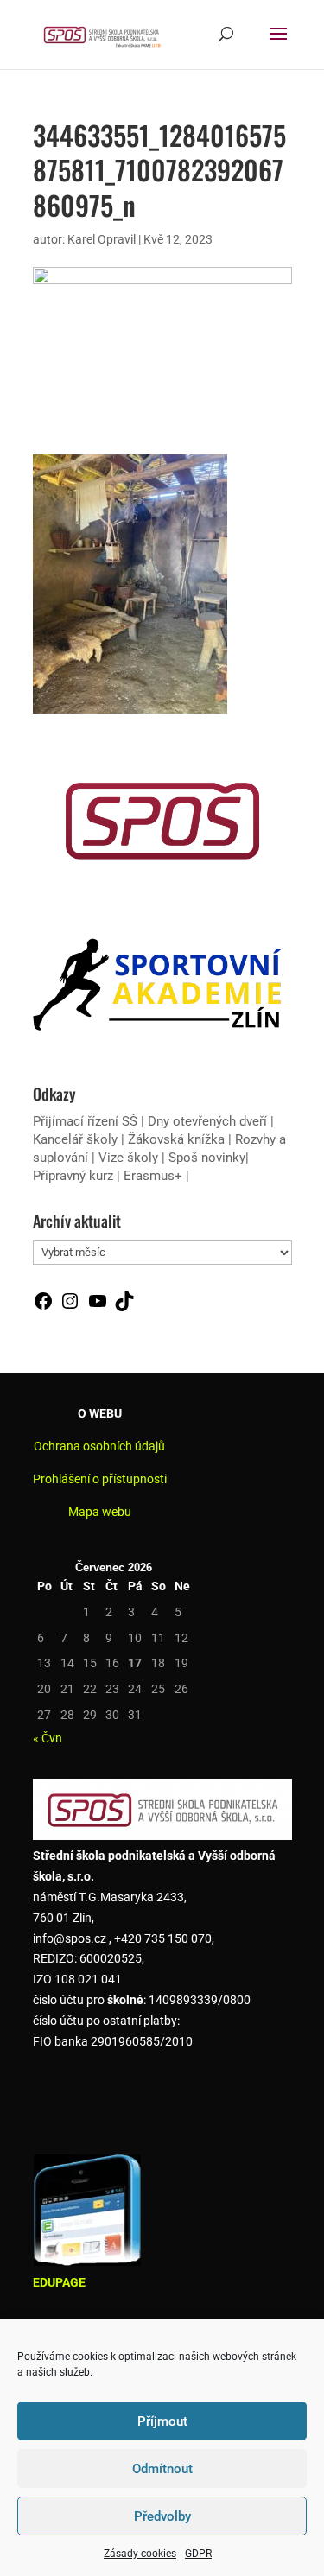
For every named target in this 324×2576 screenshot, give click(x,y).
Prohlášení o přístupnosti (100, 1479)
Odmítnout (162, 2469)
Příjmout (162, 2421)
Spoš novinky (207, 1158)
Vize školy (130, 1158)
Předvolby (162, 2516)
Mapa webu (100, 1512)
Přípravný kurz (73, 1176)
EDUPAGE (59, 2282)
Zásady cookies (140, 2554)
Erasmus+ (153, 1176)
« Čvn (48, 1738)
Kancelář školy (75, 1139)
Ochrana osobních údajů (99, 1446)
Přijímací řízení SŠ (85, 1121)
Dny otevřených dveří (207, 1121)
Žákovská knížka (176, 1139)
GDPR (198, 2554)
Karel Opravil (102, 239)
